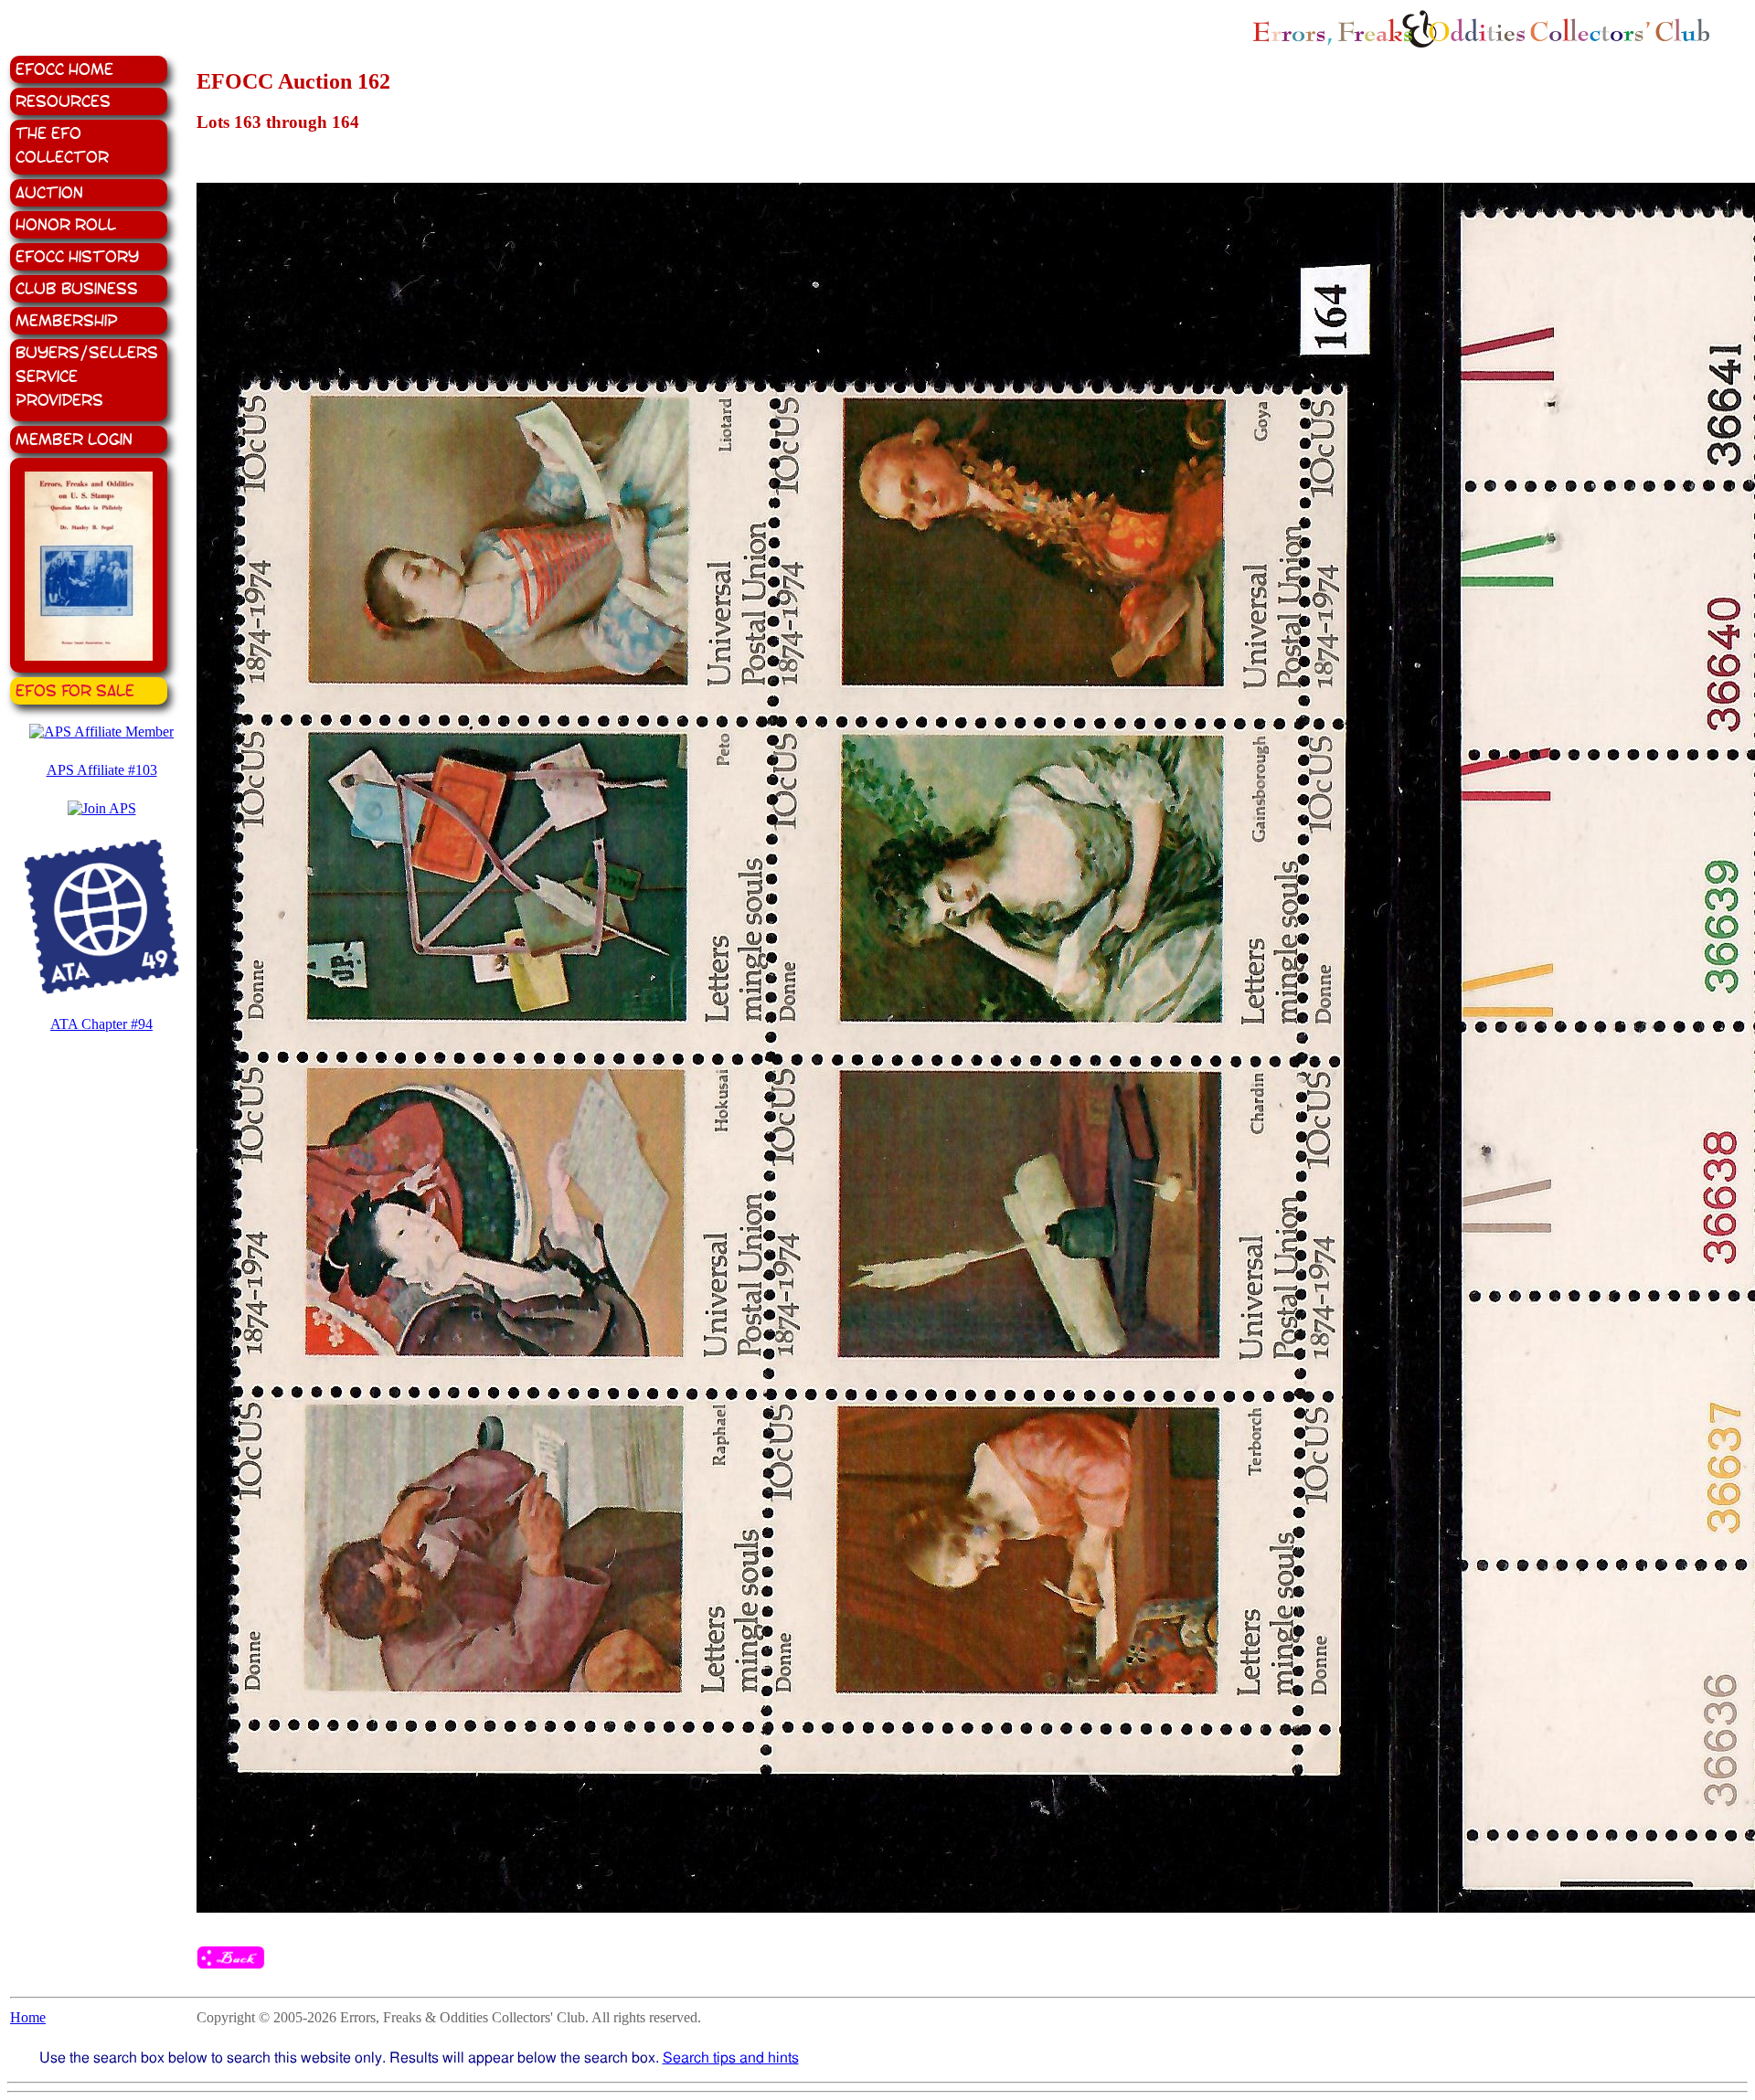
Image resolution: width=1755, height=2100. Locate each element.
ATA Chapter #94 (101, 1024)
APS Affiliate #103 (102, 770)
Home (28, 2017)
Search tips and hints (731, 2058)
